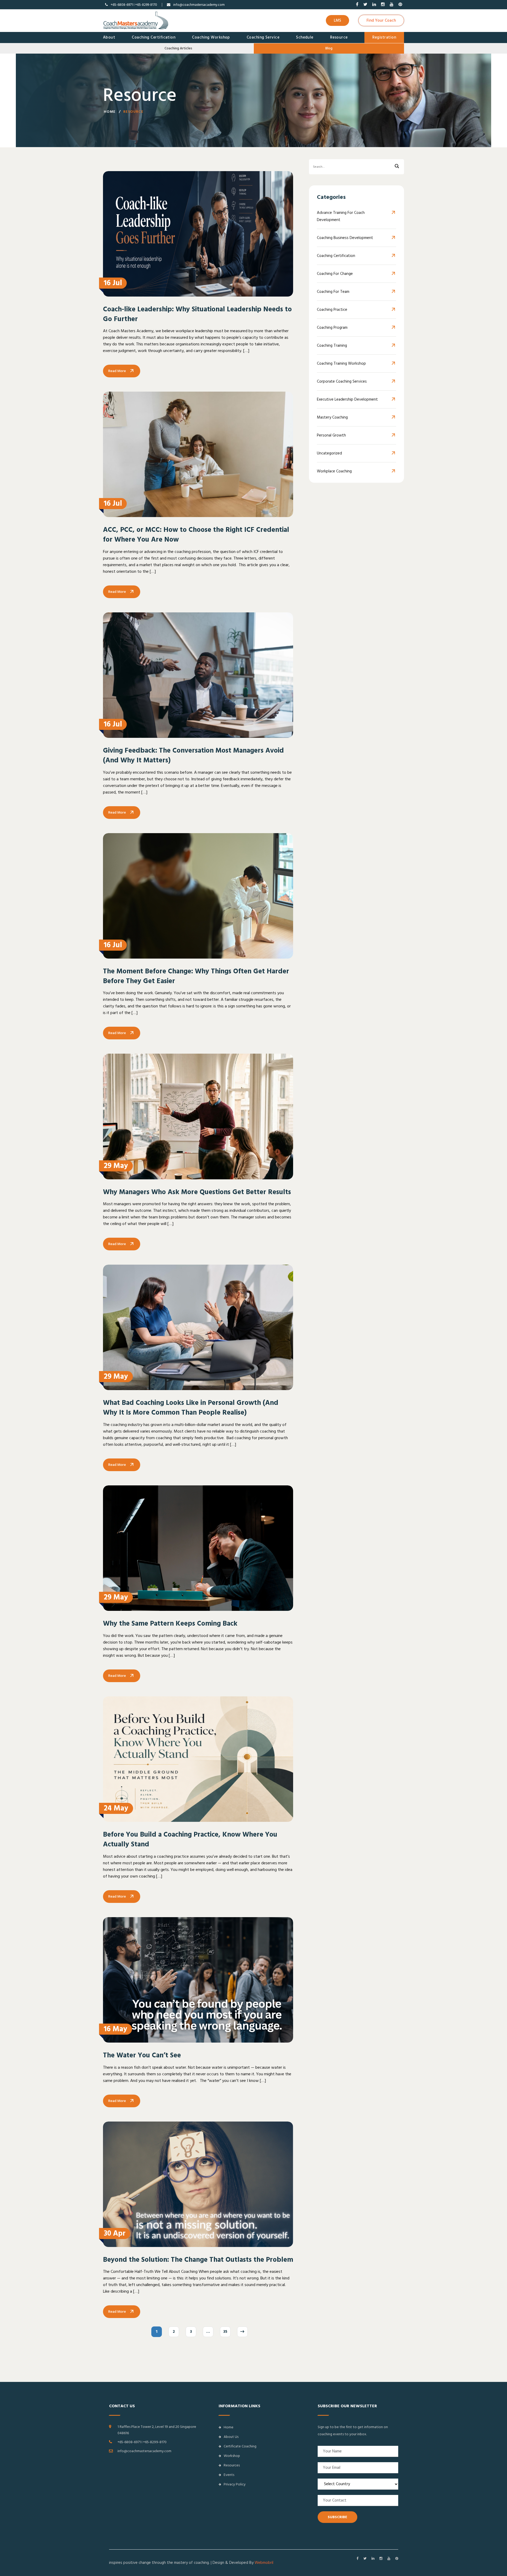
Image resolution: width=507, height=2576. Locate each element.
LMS (337, 20)
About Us (231, 2437)
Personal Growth (331, 435)
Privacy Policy (235, 2484)
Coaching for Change (335, 274)
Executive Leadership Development (347, 399)
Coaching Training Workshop (341, 363)
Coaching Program (332, 328)
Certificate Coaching (240, 2446)
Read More (117, 371)
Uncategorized (329, 453)
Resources (232, 2465)
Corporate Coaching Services (342, 381)
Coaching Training (332, 346)
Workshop (232, 2456)
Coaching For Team (333, 292)
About (109, 37)
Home (110, 112)
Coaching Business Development (345, 238)
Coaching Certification (154, 37)
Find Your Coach (381, 20)
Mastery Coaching (332, 417)
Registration (384, 37)
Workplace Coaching (334, 471)
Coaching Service (263, 37)
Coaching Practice (332, 310)
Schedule (305, 37)
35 (225, 2332)
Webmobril (264, 2563)
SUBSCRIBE (337, 2517)
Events (229, 2475)
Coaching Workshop (211, 37)
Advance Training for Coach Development (341, 216)
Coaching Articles (178, 48)
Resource (339, 37)
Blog (329, 48)
